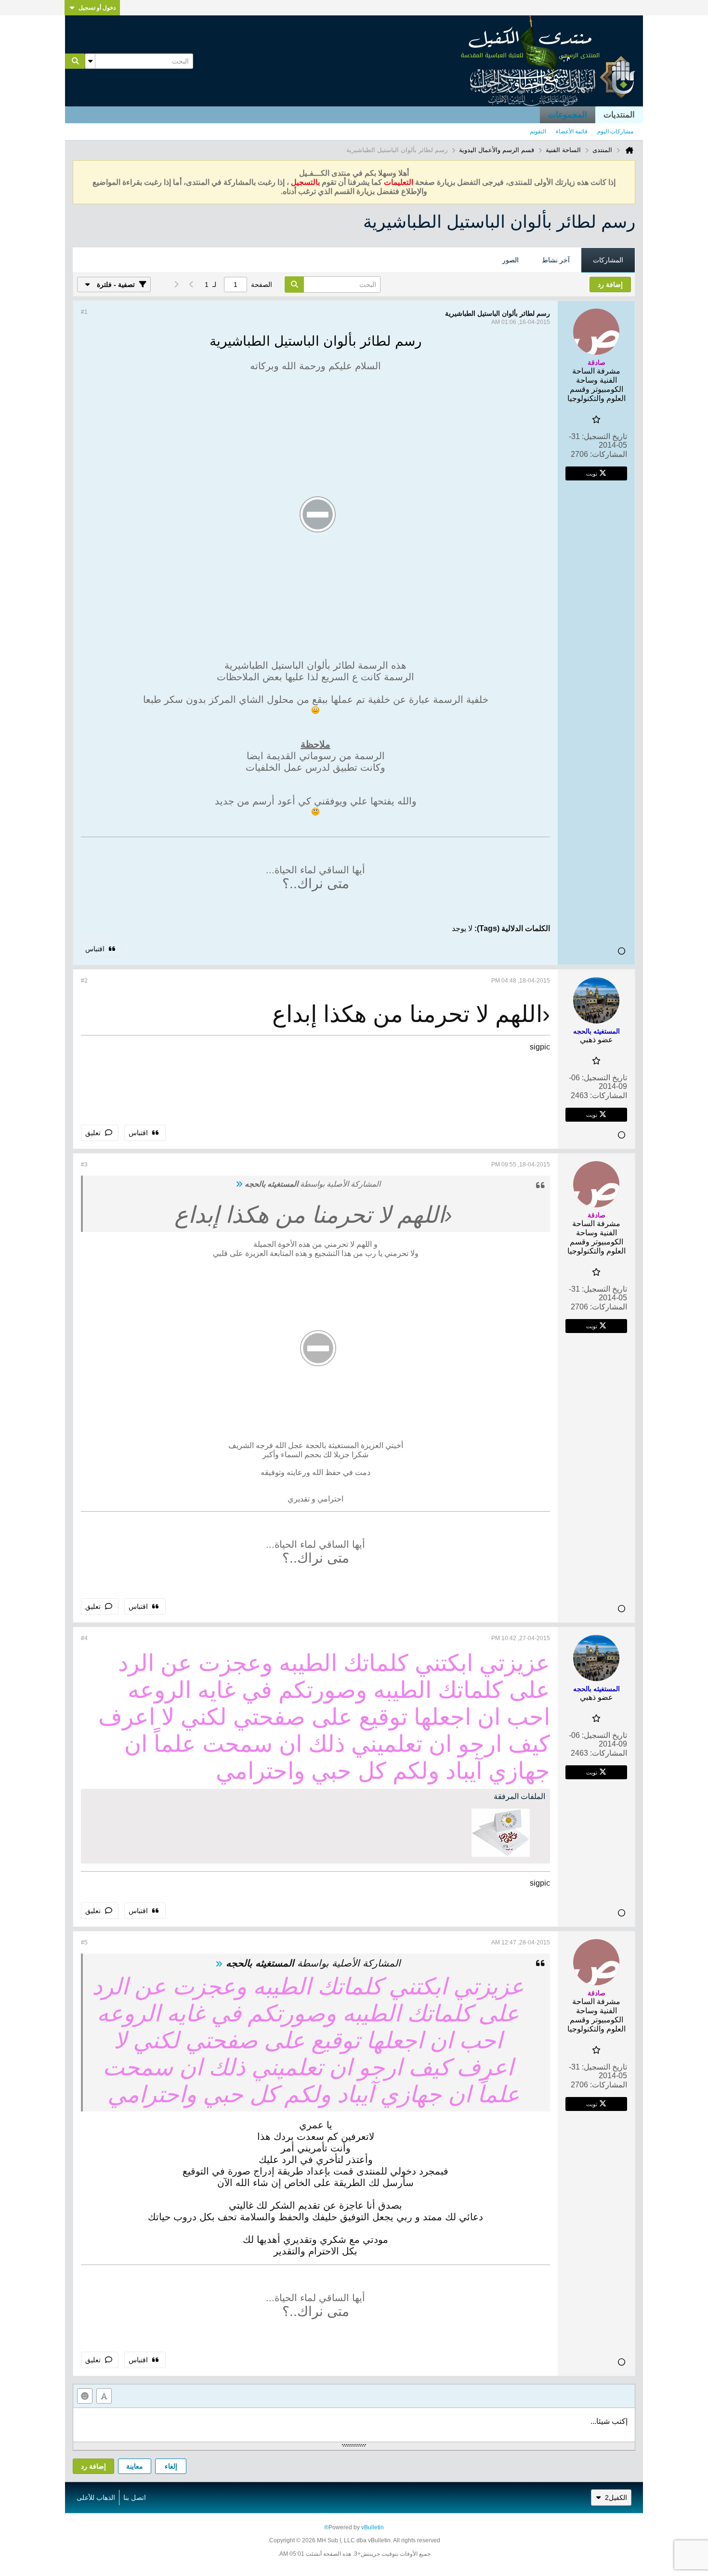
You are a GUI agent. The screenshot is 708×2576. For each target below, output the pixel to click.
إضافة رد (93, 2466)
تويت (592, 473)
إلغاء (171, 2466)
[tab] (608, 260)
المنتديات (619, 115)
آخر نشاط (556, 260)
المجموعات (568, 115)
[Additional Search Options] (90, 61)
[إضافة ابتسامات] (85, 2396)
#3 (84, 1165)
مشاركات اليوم (615, 131)
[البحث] (75, 61)
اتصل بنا (135, 2498)
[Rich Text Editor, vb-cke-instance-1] (354, 2425)
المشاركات (608, 260)
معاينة (135, 2466)
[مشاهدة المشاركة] (239, 1184)
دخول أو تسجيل (97, 8)
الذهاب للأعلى (96, 2498)
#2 (84, 981)
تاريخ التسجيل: (604, 436)
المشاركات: (609, 454)
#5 (84, 1942)
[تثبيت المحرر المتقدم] (104, 2396)
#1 (84, 312)
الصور (511, 260)
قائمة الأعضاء (572, 131)
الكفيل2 (616, 2498)
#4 (84, 1638)
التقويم (538, 131)
